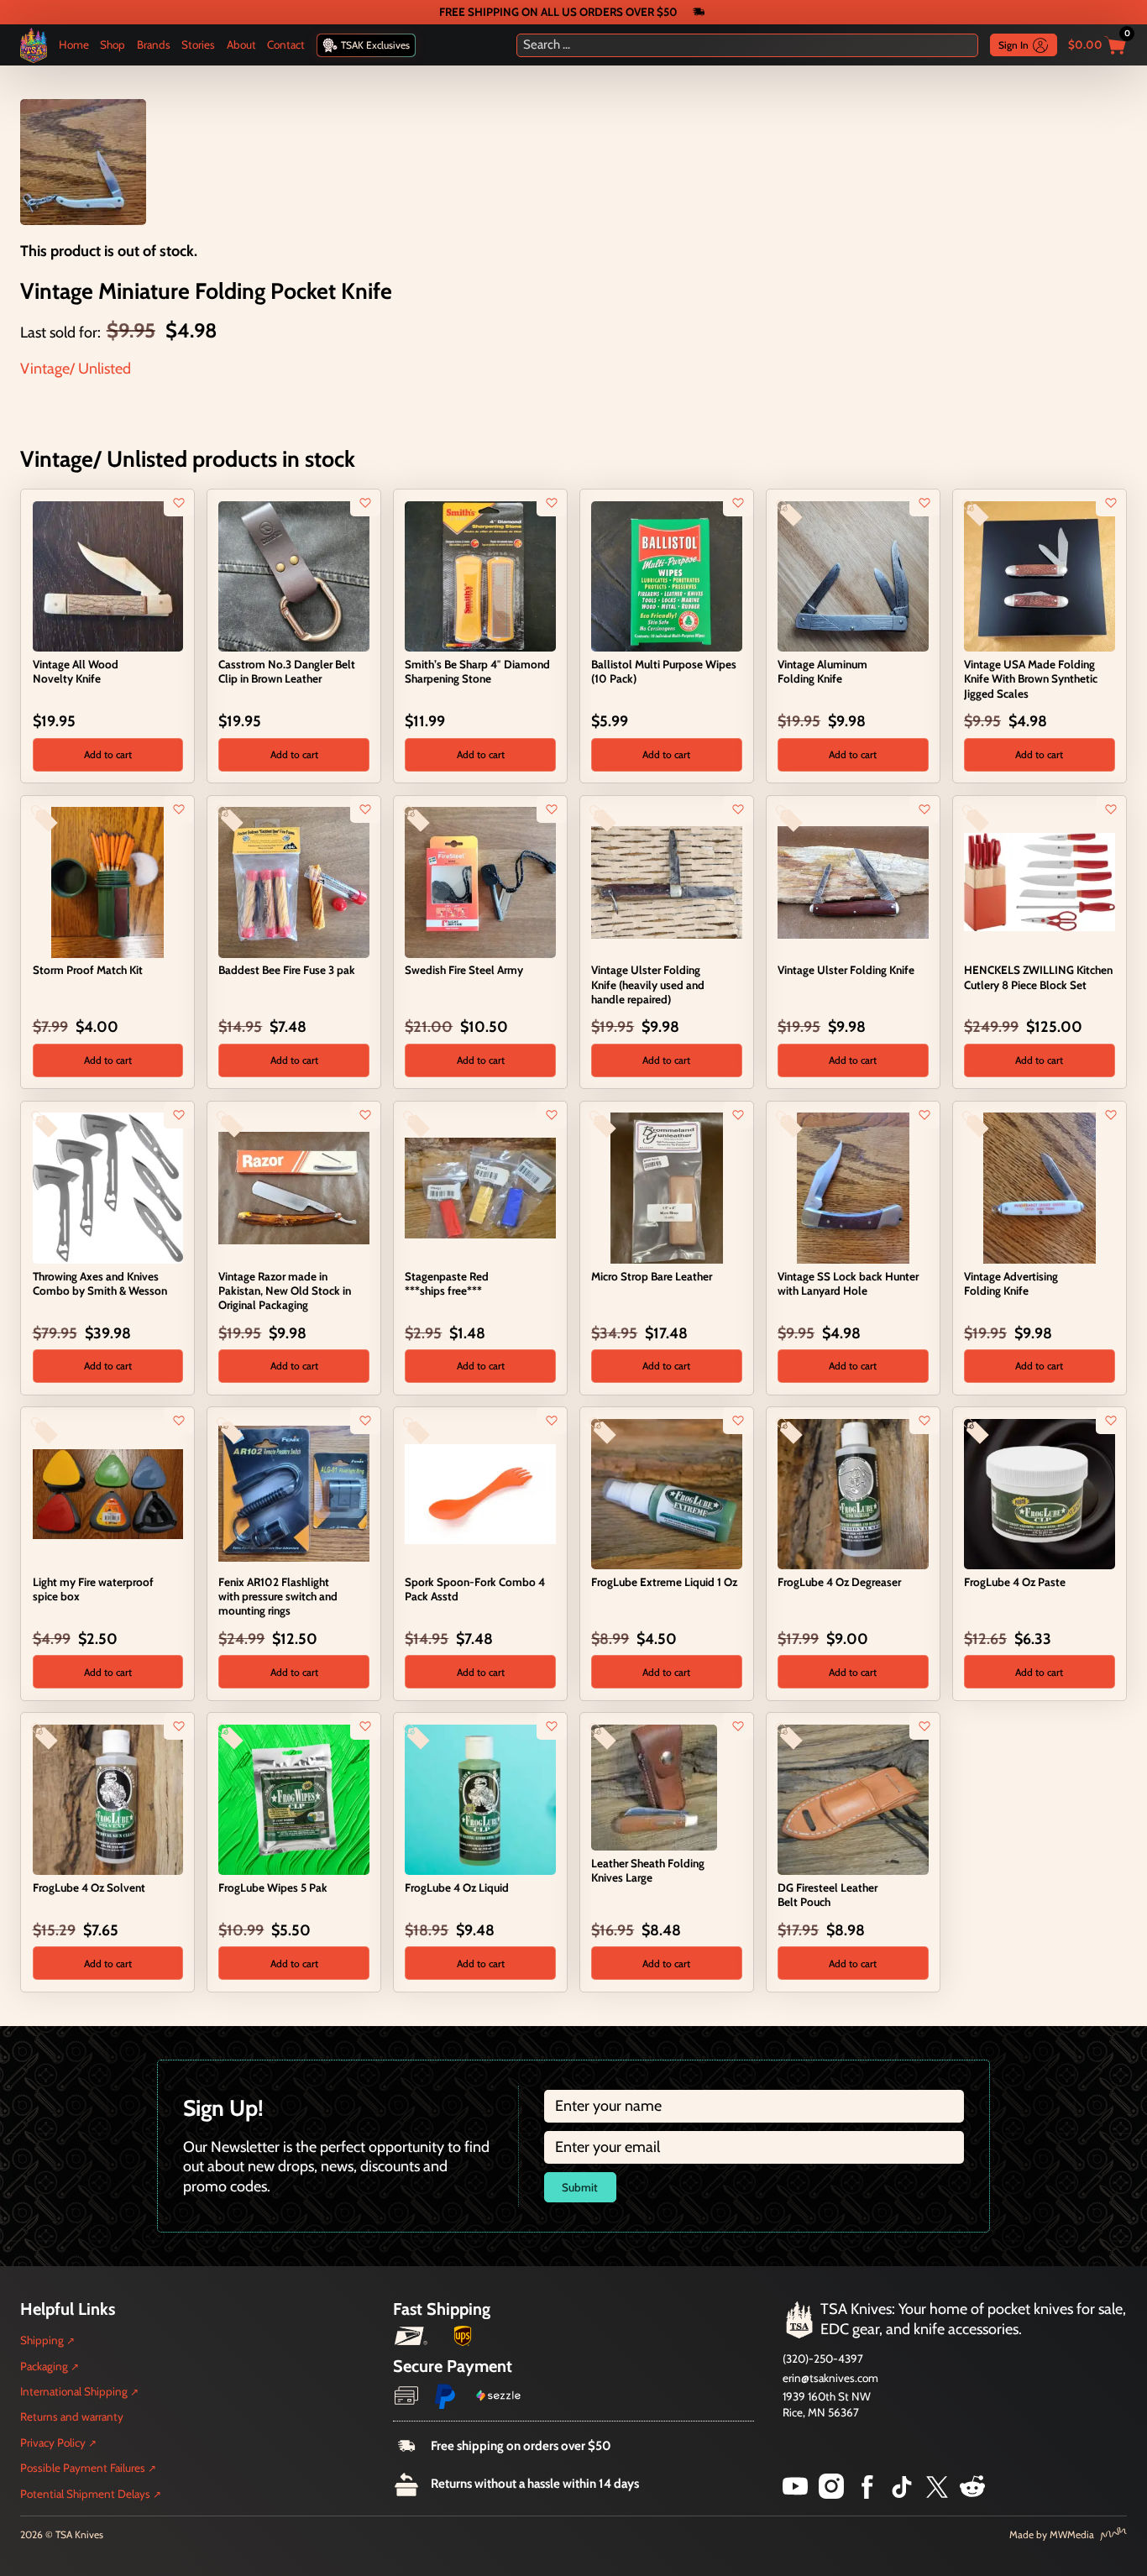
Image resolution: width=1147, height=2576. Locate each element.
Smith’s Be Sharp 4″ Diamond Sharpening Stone (477, 671)
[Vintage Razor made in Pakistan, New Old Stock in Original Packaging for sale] (293, 1187)
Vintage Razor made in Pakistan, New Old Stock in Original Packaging (285, 1291)
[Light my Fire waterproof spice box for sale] (108, 1493)
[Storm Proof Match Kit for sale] (108, 881)
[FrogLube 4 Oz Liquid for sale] (480, 1798)
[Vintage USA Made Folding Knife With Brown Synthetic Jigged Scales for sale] (1039, 575)
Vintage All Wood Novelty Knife (76, 671)
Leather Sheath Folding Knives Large (648, 1870)
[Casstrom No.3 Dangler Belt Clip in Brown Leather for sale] (293, 575)
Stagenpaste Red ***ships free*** (447, 1283)
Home (74, 45)
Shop (113, 45)
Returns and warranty (72, 2416)
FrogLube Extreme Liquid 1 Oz (664, 1582)
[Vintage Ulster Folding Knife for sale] (853, 881)
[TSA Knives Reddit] (972, 2494)
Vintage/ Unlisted (76, 369)
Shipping (42, 2340)
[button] (108, 755)
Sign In (1013, 45)
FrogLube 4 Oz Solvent (89, 1887)
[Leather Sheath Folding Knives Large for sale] (654, 1786)
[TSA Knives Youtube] (795, 2494)
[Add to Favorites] (179, 503)
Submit (580, 2187)
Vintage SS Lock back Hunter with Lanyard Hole (848, 1283)
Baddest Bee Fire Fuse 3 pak (287, 970)
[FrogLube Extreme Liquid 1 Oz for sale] (666, 1493)
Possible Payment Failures (83, 2468)
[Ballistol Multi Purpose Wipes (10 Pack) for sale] (666, 575)
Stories (198, 45)
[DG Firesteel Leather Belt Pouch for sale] (853, 1798)
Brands (154, 45)
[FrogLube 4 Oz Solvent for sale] (108, 1798)
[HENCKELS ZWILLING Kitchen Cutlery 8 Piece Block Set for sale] (1039, 881)
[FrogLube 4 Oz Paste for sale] (1039, 1493)
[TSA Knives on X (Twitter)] (937, 2494)
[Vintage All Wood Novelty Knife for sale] (108, 575)
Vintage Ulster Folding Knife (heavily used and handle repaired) (648, 984)
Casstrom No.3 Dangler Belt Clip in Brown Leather (287, 671)
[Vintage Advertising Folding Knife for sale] (1039, 1187)
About (241, 45)
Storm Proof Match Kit (88, 970)
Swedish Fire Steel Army (464, 970)
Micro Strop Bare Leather (652, 1276)
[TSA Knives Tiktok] (902, 2494)
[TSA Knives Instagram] (831, 2494)
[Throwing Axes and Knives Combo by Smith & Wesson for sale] (108, 1186)
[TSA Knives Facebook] (867, 2494)
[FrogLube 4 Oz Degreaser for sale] (853, 1493)
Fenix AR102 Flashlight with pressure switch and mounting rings (278, 1596)
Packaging (44, 2366)
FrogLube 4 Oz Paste (1015, 1582)
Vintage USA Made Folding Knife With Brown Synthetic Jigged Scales (1031, 678)
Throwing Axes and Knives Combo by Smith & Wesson (100, 1283)
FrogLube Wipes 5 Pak (273, 1887)
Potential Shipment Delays (85, 2494)
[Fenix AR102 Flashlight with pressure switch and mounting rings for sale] (293, 1493)
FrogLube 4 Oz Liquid (457, 1887)
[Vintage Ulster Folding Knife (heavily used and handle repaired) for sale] (666, 881)
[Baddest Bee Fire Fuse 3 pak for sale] (293, 881)
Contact (286, 45)
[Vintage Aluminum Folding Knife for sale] (853, 575)
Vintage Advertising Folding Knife (1011, 1283)
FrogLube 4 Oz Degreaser (839, 1582)
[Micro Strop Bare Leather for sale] (666, 1186)
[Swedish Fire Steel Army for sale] (480, 881)
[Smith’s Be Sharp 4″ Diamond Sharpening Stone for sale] (480, 575)
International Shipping (74, 2391)
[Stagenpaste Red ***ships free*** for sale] (480, 1187)
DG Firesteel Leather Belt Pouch (828, 1895)
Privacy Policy (53, 2442)
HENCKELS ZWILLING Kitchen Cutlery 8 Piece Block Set (1038, 977)
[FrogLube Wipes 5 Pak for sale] (293, 1798)
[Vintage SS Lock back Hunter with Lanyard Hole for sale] (853, 1187)
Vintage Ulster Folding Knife (846, 970)
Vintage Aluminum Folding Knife (822, 671)
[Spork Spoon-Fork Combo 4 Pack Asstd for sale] (480, 1493)
